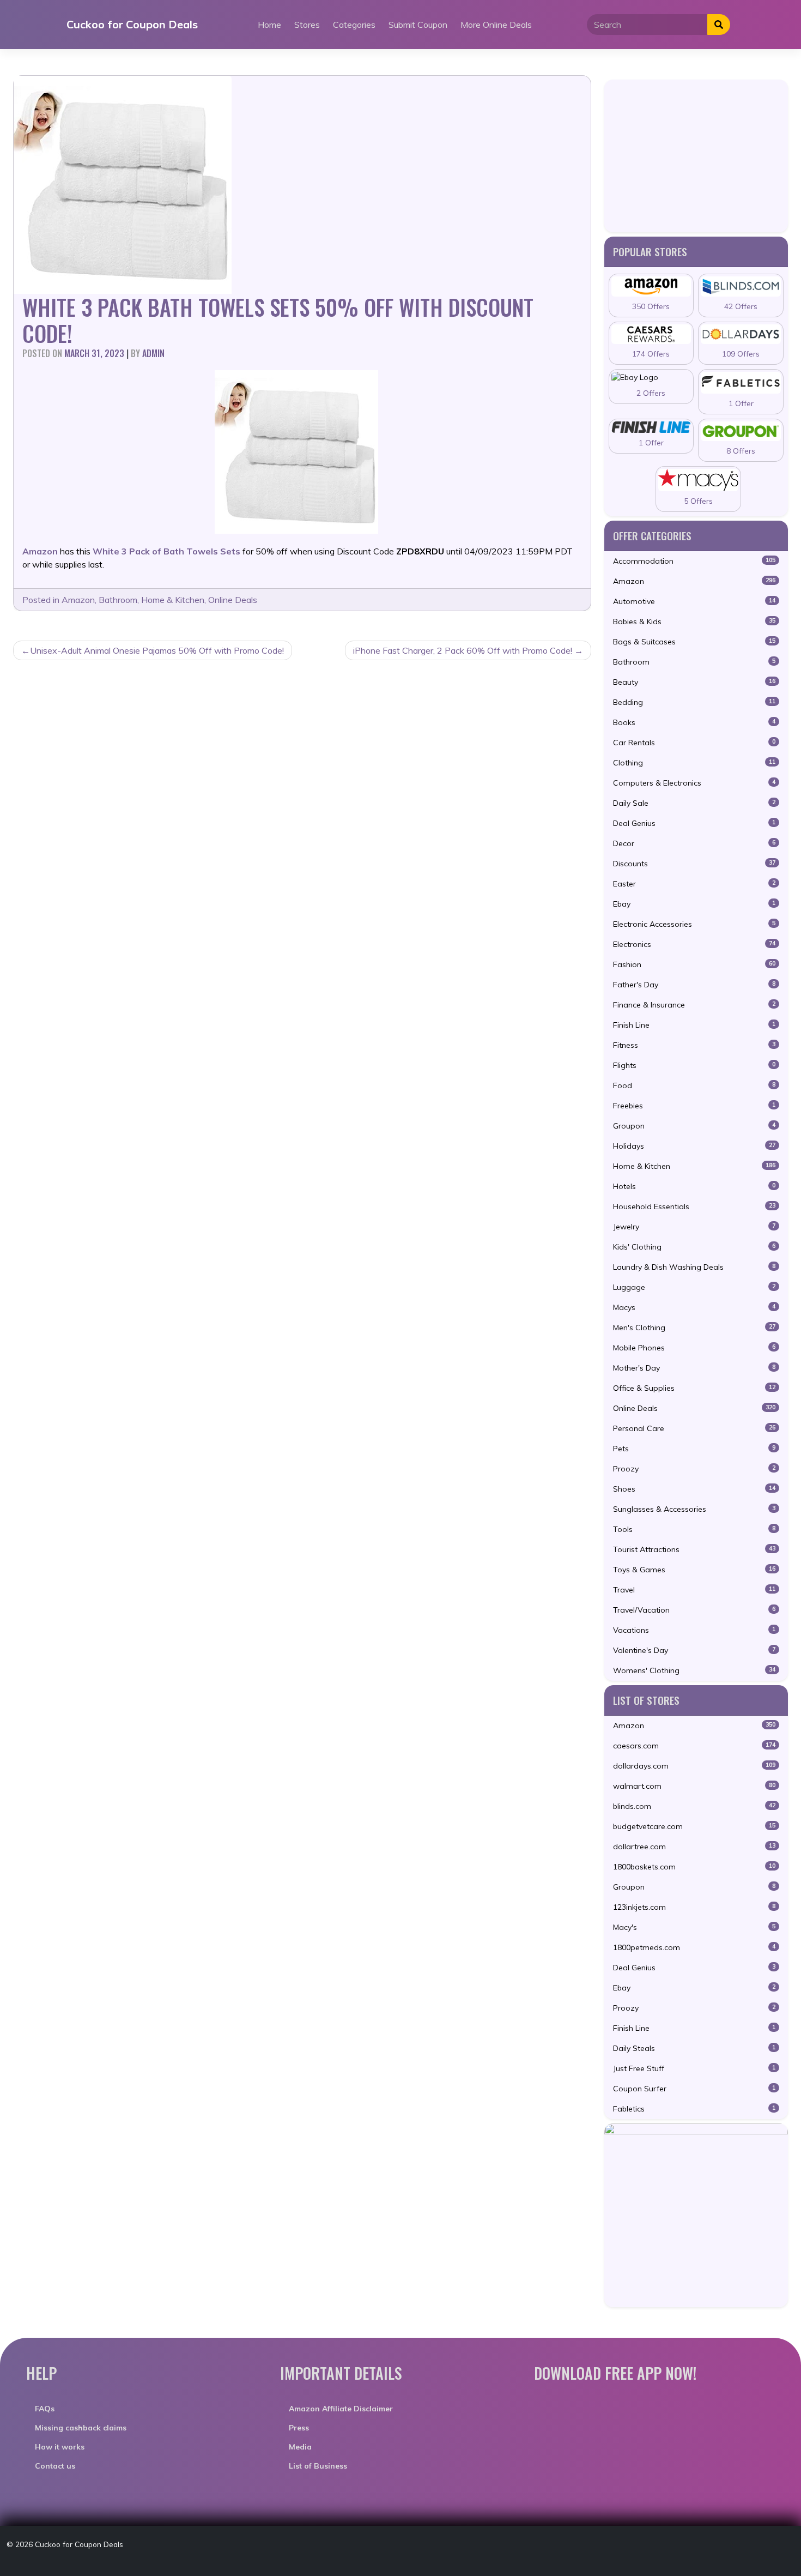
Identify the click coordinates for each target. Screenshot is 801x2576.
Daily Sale (694, 803)
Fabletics (694, 2109)
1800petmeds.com (694, 1947)
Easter (694, 884)
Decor (694, 843)
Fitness (694, 1045)
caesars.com (694, 1746)
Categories (354, 25)
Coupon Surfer (694, 2089)
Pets (694, 1449)
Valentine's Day (694, 1650)
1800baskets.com (694, 1867)
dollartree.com (694, 1847)
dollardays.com (694, 1766)
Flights (694, 1065)
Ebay (694, 904)
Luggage (694, 1287)
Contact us (55, 2466)
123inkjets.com (694, 1907)
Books (694, 722)
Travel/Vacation (694, 1610)
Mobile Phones (694, 1348)
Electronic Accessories (694, 924)
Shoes (694, 1489)
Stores (307, 25)
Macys (694, 1307)
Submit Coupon (418, 25)
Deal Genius (694, 823)
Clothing (694, 763)
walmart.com (694, 1786)
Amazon (78, 600)
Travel (694, 1590)
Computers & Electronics (694, 783)
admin (153, 353)
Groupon (694, 1126)
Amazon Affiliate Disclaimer (341, 2409)
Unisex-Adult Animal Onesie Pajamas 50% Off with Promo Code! (157, 650)
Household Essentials (694, 1206)
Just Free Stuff (694, 2068)
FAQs (45, 2409)
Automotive (694, 601)
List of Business (318, 2466)
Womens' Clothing (694, 1670)
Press (299, 2428)
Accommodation (694, 561)
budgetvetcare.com (694, 1826)
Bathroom (118, 600)
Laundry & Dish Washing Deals (694, 1267)
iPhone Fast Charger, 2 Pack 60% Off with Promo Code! (463, 650)
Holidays (694, 1146)
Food (694, 1085)
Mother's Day (694, 1368)
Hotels (694, 1186)
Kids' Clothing (694, 1247)
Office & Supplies (694, 1388)
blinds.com (694, 1806)
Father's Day (694, 985)
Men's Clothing (694, 1328)
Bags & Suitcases (694, 642)
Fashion (694, 964)
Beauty (694, 682)
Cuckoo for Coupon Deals (132, 24)
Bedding (694, 702)
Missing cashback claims (81, 2428)
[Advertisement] (696, 156)
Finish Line (694, 1025)
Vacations (694, 1630)
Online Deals (233, 600)
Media (300, 2447)
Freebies (694, 1106)
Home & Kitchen (173, 600)
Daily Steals (694, 2048)
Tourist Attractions (694, 1549)
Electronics (694, 944)
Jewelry (694, 1227)
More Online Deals (496, 25)
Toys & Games (694, 1570)
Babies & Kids (694, 622)
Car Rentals (694, 743)
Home (269, 25)
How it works (60, 2447)
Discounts (694, 864)
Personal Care (694, 1428)
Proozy (694, 1469)
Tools (694, 1529)
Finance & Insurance (694, 1005)
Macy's (694, 1927)
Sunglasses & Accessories (694, 1509)
